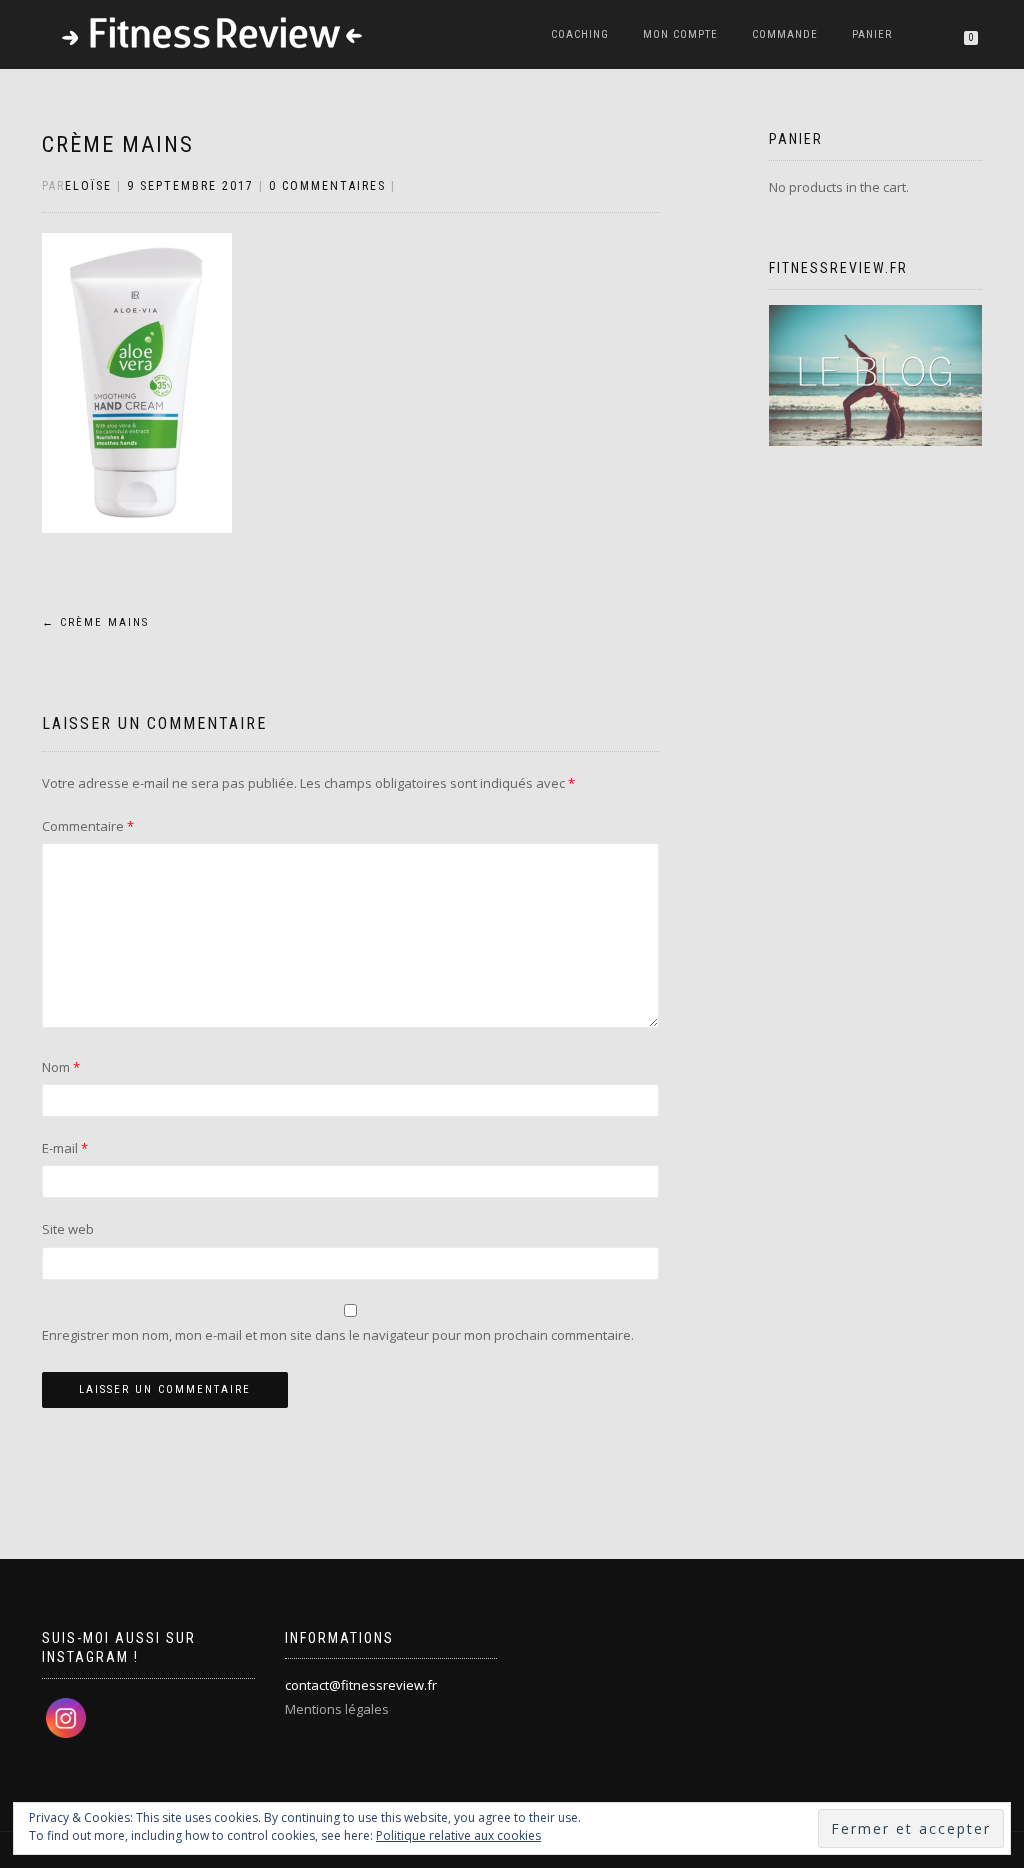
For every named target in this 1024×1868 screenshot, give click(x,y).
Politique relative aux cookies (458, 1835)
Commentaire (88, 826)
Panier (872, 34)
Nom (61, 1067)
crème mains (118, 144)
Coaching (580, 34)
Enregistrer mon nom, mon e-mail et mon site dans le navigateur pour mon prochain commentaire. (338, 1335)
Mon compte (680, 34)
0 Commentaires (327, 186)
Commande (785, 34)
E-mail (65, 1148)
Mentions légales (337, 1709)
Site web (68, 1229)
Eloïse (88, 186)
